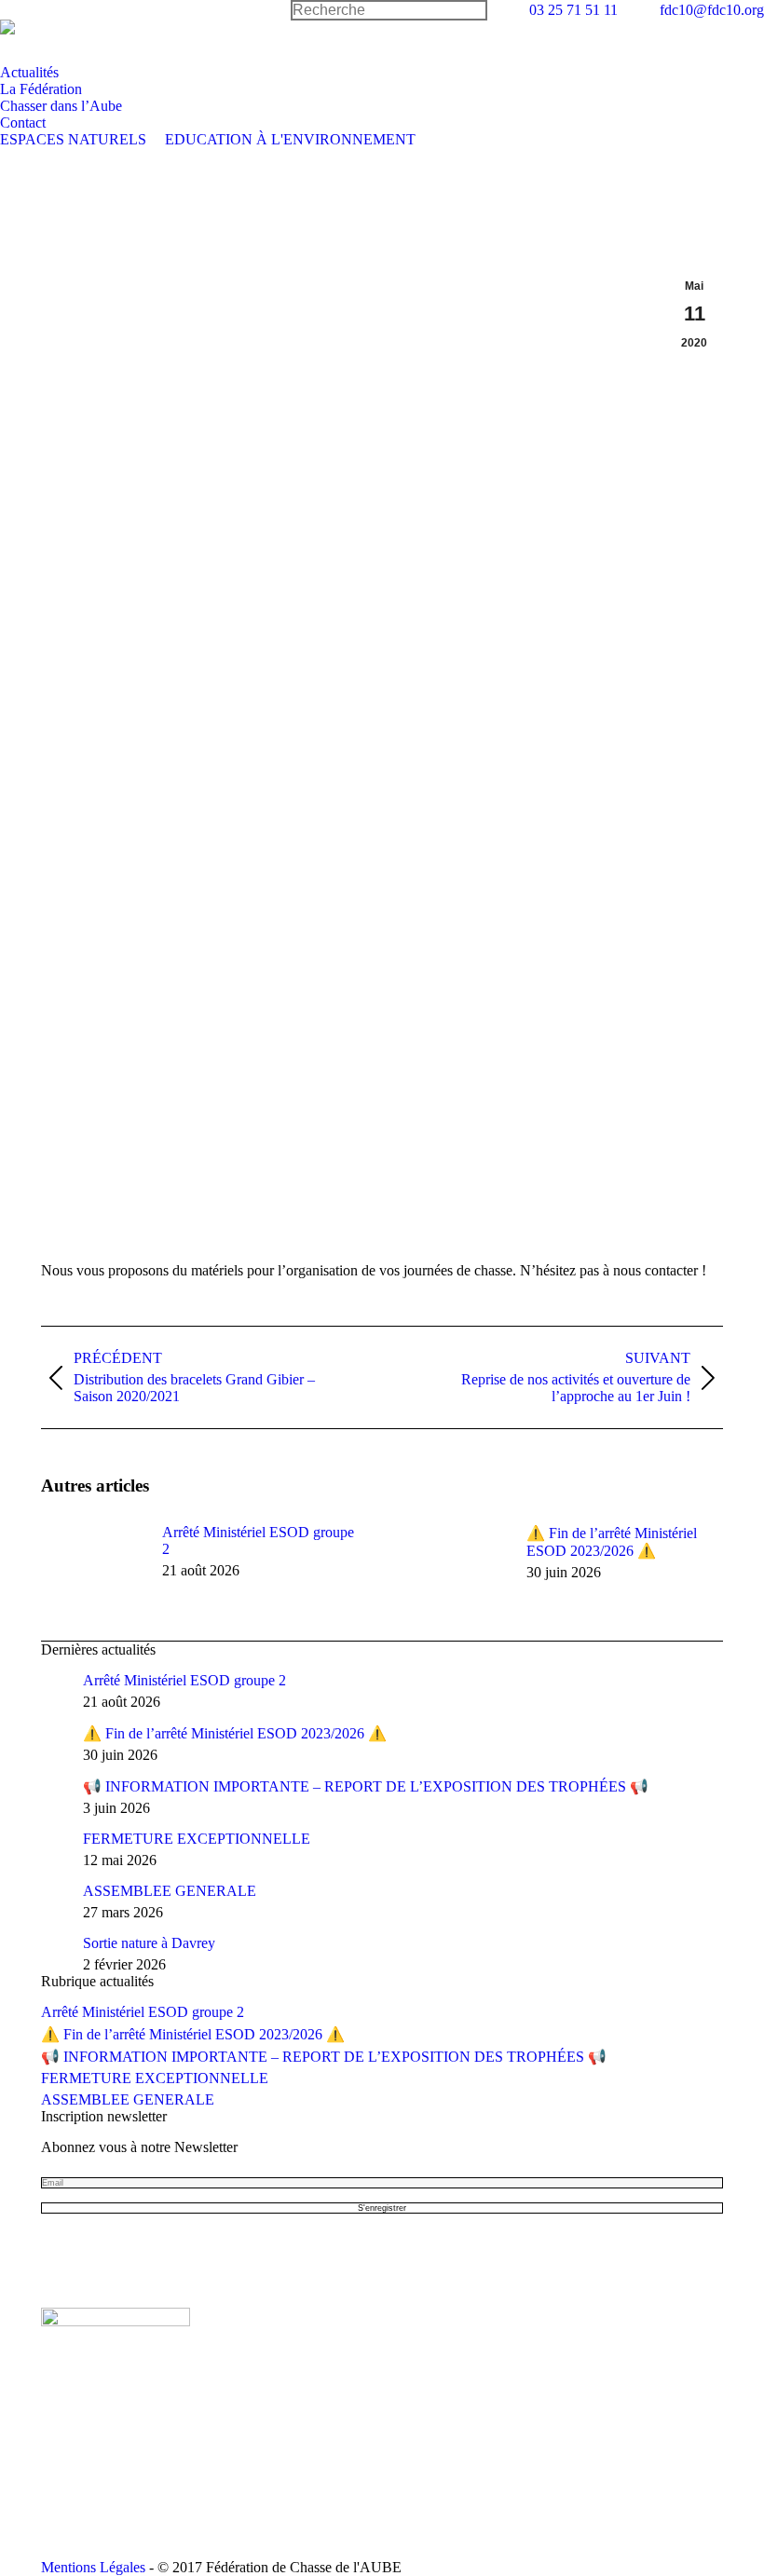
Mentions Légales (93, 2567)
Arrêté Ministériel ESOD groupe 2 (258, 1540)
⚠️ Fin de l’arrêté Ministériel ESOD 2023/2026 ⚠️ (612, 1542)
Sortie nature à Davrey (149, 1943)
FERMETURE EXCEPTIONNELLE (197, 1839)
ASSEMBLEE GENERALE (170, 1891)
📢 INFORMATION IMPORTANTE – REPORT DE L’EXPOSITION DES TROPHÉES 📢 (366, 1786)
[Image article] (92, 1566)
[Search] (389, 10)
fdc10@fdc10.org (712, 10)
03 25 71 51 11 (573, 10)
